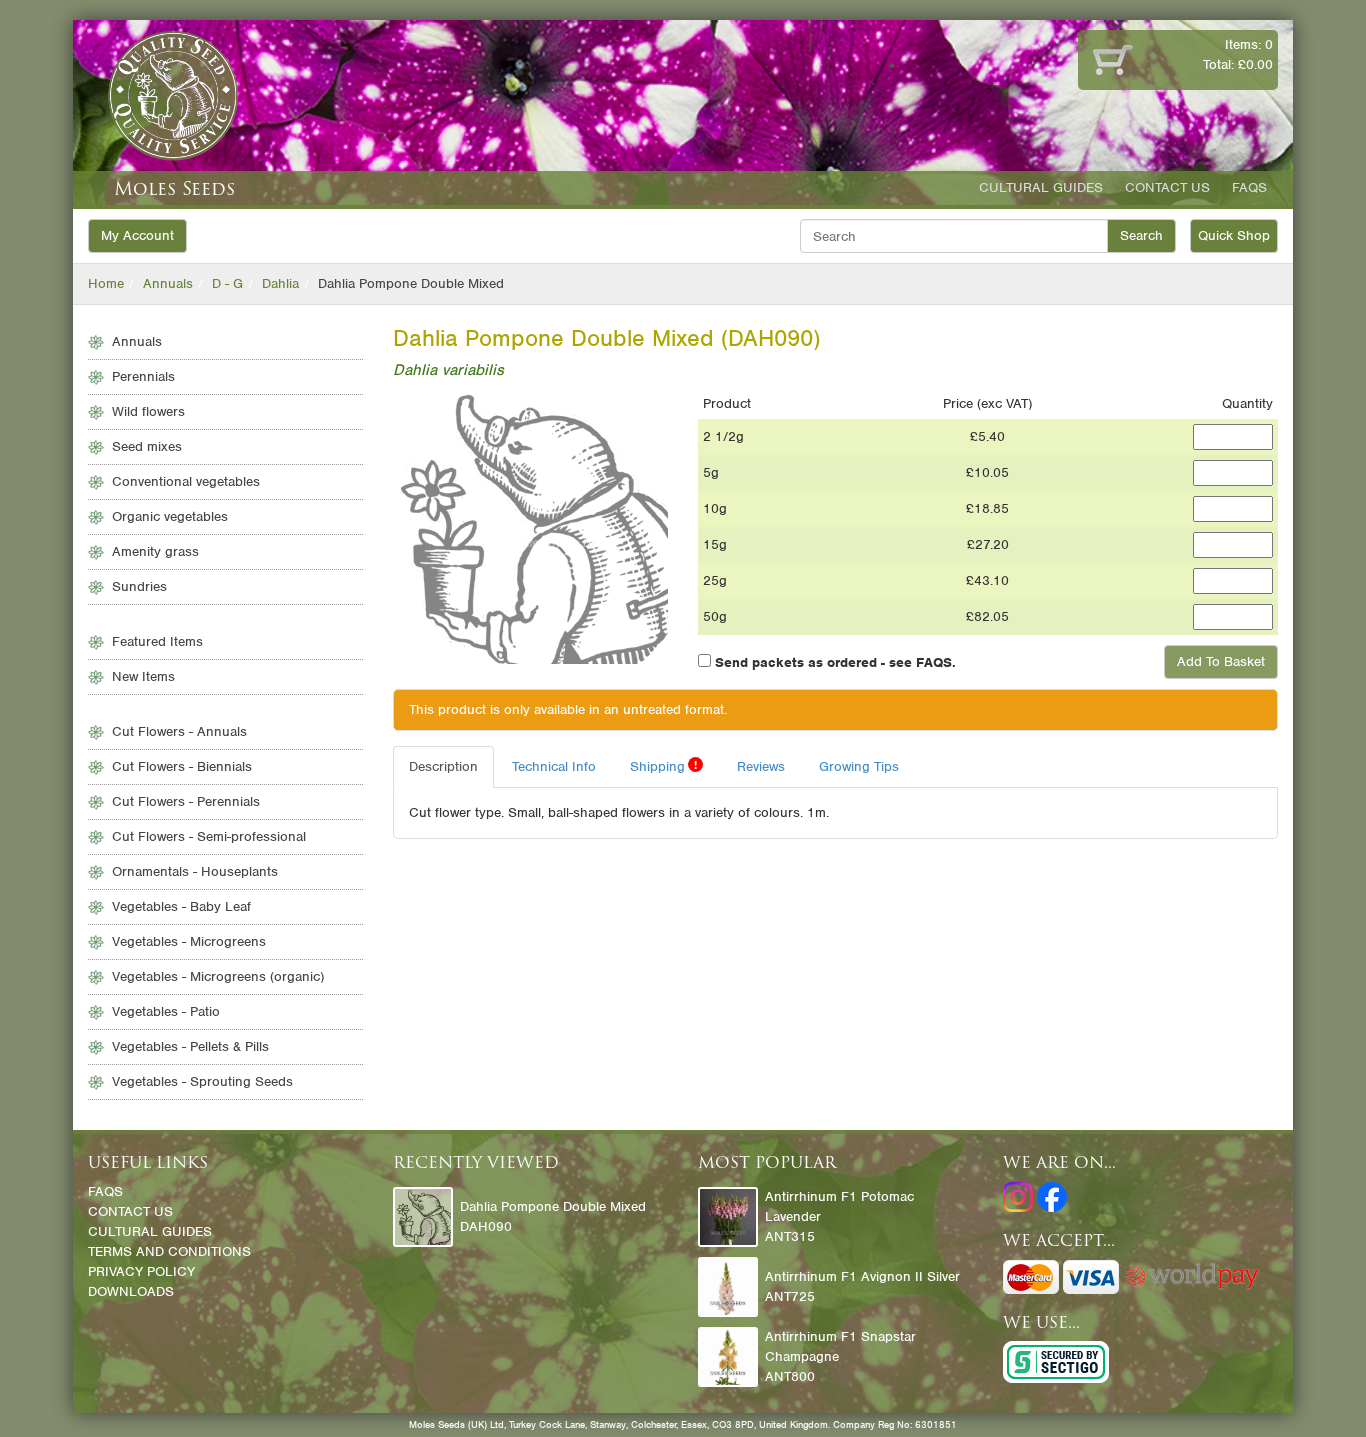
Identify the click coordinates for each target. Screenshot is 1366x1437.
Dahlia (280, 283)
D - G (227, 283)
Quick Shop (1234, 235)
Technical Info (554, 766)
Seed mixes (147, 446)
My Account (137, 235)
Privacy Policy (141, 1271)
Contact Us (1167, 187)
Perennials (143, 376)
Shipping (663, 766)
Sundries (139, 586)
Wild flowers (148, 411)
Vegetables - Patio (166, 1011)
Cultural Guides (1041, 187)
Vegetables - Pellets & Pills (190, 1046)
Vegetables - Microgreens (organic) (218, 976)
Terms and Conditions (169, 1251)
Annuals (168, 283)
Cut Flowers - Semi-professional (209, 836)
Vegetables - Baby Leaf (181, 906)
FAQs (1249, 187)
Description (443, 766)
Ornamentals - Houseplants (195, 871)
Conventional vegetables (186, 481)
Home (106, 283)
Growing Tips (859, 766)
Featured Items (157, 641)
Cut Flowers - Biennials (182, 766)
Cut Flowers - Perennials (186, 801)
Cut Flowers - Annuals (179, 731)
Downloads (131, 1291)
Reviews (761, 766)
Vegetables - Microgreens (189, 941)
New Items (143, 676)
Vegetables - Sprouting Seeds (202, 1081)
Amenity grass (155, 551)
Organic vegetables (170, 516)
